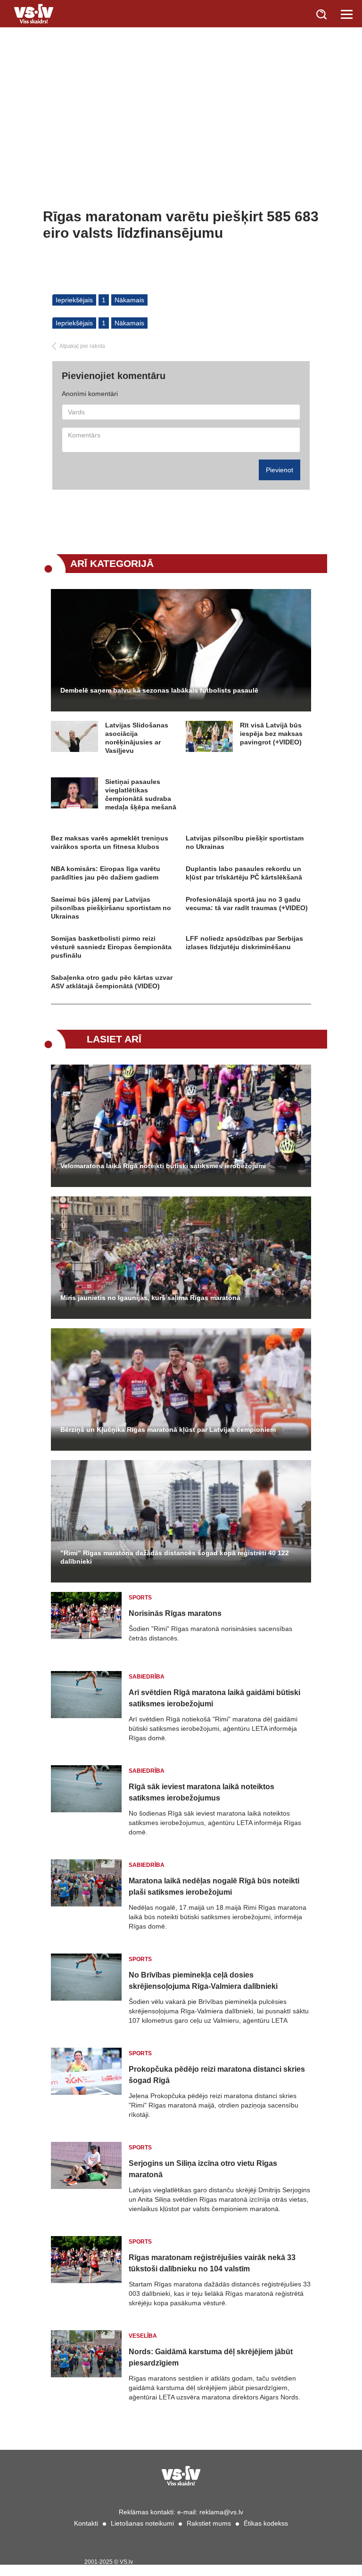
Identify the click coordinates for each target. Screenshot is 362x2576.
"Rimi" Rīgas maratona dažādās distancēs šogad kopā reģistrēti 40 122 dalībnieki (175, 1557)
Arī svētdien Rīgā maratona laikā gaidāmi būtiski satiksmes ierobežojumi (214, 1698)
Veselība (143, 2336)
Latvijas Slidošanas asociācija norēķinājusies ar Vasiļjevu (137, 738)
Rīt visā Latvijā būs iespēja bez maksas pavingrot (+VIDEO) (271, 734)
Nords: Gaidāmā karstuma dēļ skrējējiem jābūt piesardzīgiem (211, 2357)
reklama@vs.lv (221, 2512)
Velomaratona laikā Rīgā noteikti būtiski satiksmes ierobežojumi (163, 1166)
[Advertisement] (181, 137)
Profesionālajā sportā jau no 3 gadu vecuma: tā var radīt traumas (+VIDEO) (247, 904)
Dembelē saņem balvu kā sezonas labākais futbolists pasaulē (159, 690)
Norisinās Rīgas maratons (175, 1613)
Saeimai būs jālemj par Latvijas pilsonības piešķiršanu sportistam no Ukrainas (111, 908)
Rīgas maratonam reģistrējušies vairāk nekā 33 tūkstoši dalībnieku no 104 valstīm (212, 2263)
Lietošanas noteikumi (142, 2523)
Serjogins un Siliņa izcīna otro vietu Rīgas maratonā (203, 2169)
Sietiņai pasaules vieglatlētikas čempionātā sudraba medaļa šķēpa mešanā (141, 794)
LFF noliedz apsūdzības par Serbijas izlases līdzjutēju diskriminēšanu (244, 943)
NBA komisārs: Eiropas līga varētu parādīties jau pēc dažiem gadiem (106, 873)
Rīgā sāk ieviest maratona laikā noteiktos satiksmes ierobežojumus (202, 1792)
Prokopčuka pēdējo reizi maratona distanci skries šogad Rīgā (217, 2075)
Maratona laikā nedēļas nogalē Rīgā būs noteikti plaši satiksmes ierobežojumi (214, 1886)
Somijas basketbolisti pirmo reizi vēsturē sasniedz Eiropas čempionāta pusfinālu (111, 947)
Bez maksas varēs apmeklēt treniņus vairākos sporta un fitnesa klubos (110, 842)
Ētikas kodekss (266, 2523)
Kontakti (86, 2523)
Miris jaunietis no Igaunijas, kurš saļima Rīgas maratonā (150, 1298)
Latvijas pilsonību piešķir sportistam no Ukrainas (245, 842)
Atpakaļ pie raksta (82, 346)
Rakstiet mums (209, 2523)
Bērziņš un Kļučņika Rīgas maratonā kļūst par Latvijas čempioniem (168, 1429)
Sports (140, 1598)
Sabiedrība (147, 1677)
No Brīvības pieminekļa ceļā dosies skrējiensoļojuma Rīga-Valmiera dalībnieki (203, 1981)
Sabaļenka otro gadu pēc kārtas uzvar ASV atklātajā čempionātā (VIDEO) (112, 982)
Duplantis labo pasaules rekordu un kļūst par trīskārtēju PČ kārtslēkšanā (244, 873)
